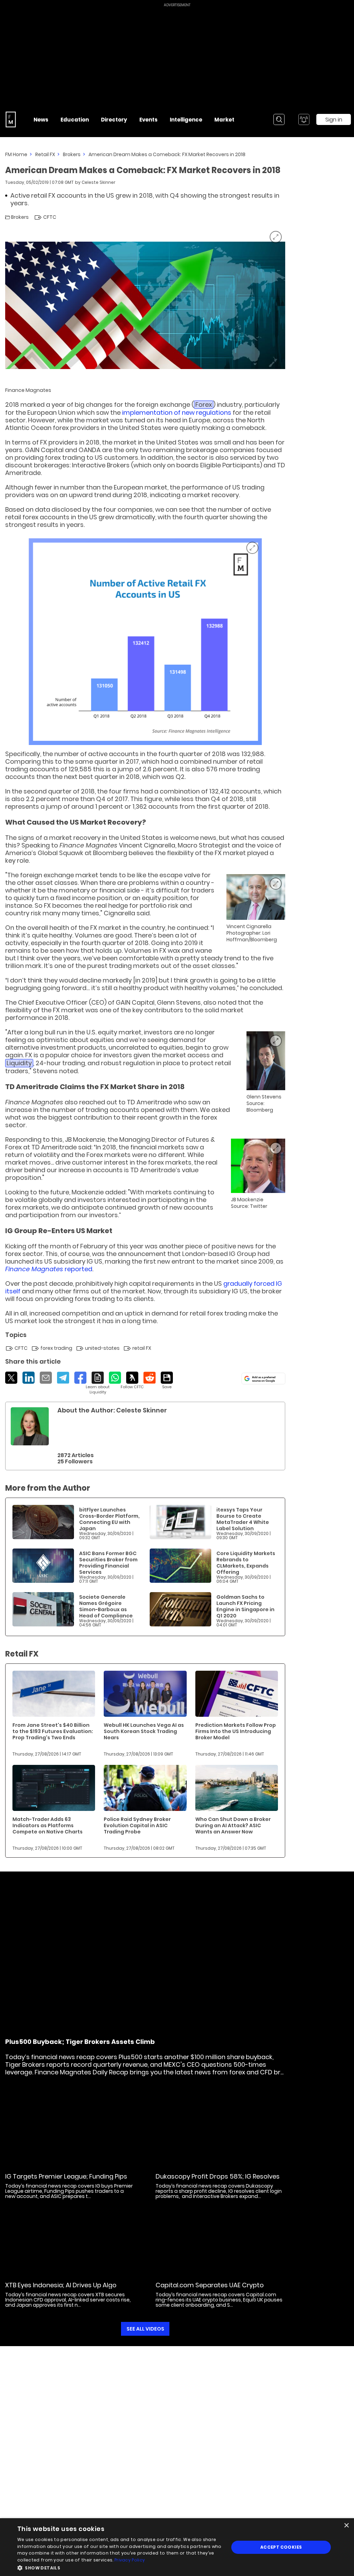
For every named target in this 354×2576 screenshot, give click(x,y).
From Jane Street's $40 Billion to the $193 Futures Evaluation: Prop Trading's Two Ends (53, 1731)
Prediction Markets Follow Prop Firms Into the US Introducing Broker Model (236, 1731)
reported (49, 1269)
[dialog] (177, 2547)
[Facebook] (80, 1378)
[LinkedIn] (29, 1378)
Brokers (72, 154)
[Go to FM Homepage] (11, 119)
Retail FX (45, 154)
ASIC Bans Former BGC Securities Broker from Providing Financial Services (108, 1563)
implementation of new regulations (177, 412)
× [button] (346, 2526)
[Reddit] (150, 1378)
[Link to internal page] (30, 1426)
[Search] (279, 119)
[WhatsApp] (115, 1378)
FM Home (16, 154)
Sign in (334, 120)
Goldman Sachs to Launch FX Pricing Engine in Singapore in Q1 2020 (245, 1606)
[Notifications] (304, 119)
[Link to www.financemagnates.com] (43, 1522)
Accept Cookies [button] (281, 2547)
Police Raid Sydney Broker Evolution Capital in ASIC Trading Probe (137, 1825)
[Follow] (132, 1381)
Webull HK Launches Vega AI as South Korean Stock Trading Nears (144, 1731)
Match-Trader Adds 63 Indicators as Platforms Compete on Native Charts (48, 1825)
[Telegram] (63, 1378)
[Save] (167, 1381)
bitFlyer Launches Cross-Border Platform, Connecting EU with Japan (109, 1519)
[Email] (46, 1378)
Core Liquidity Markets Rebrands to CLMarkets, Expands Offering (246, 1563)
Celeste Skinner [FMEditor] (99, 182)
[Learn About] (98, 1383)
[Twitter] (11, 1378)
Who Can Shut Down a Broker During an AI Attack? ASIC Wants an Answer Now (233, 1825)
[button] (120, 2567)
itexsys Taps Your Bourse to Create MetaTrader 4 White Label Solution (243, 1519)
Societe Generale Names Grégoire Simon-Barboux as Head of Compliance (106, 1606)
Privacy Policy (130, 2560)
